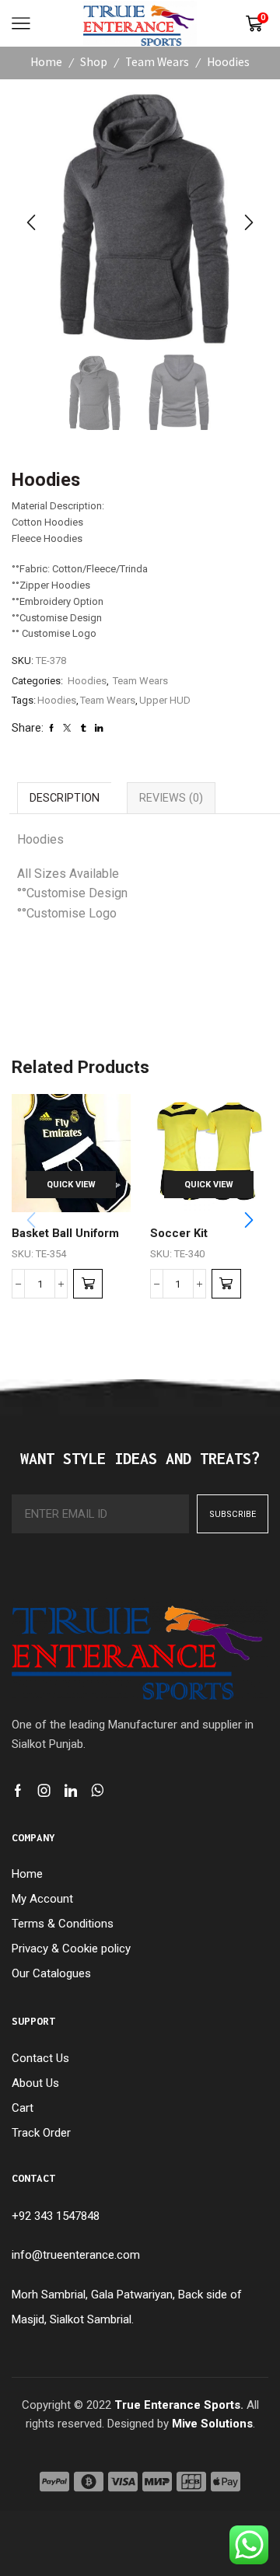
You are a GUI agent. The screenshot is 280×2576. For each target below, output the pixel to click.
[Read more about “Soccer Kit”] (226, 1284)
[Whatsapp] (98, 1791)
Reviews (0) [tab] (171, 798)
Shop (94, 62)
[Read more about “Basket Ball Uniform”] (88, 1284)
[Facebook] (18, 1791)
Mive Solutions (212, 2424)
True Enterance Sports (177, 2405)
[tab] (64, 797)
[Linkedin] (71, 1791)
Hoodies (228, 62)
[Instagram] (44, 1791)
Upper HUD (165, 700)
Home (46, 62)
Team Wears (157, 62)
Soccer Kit (179, 1233)
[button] (31, 222)
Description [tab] (65, 798)
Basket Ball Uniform (65, 1233)
